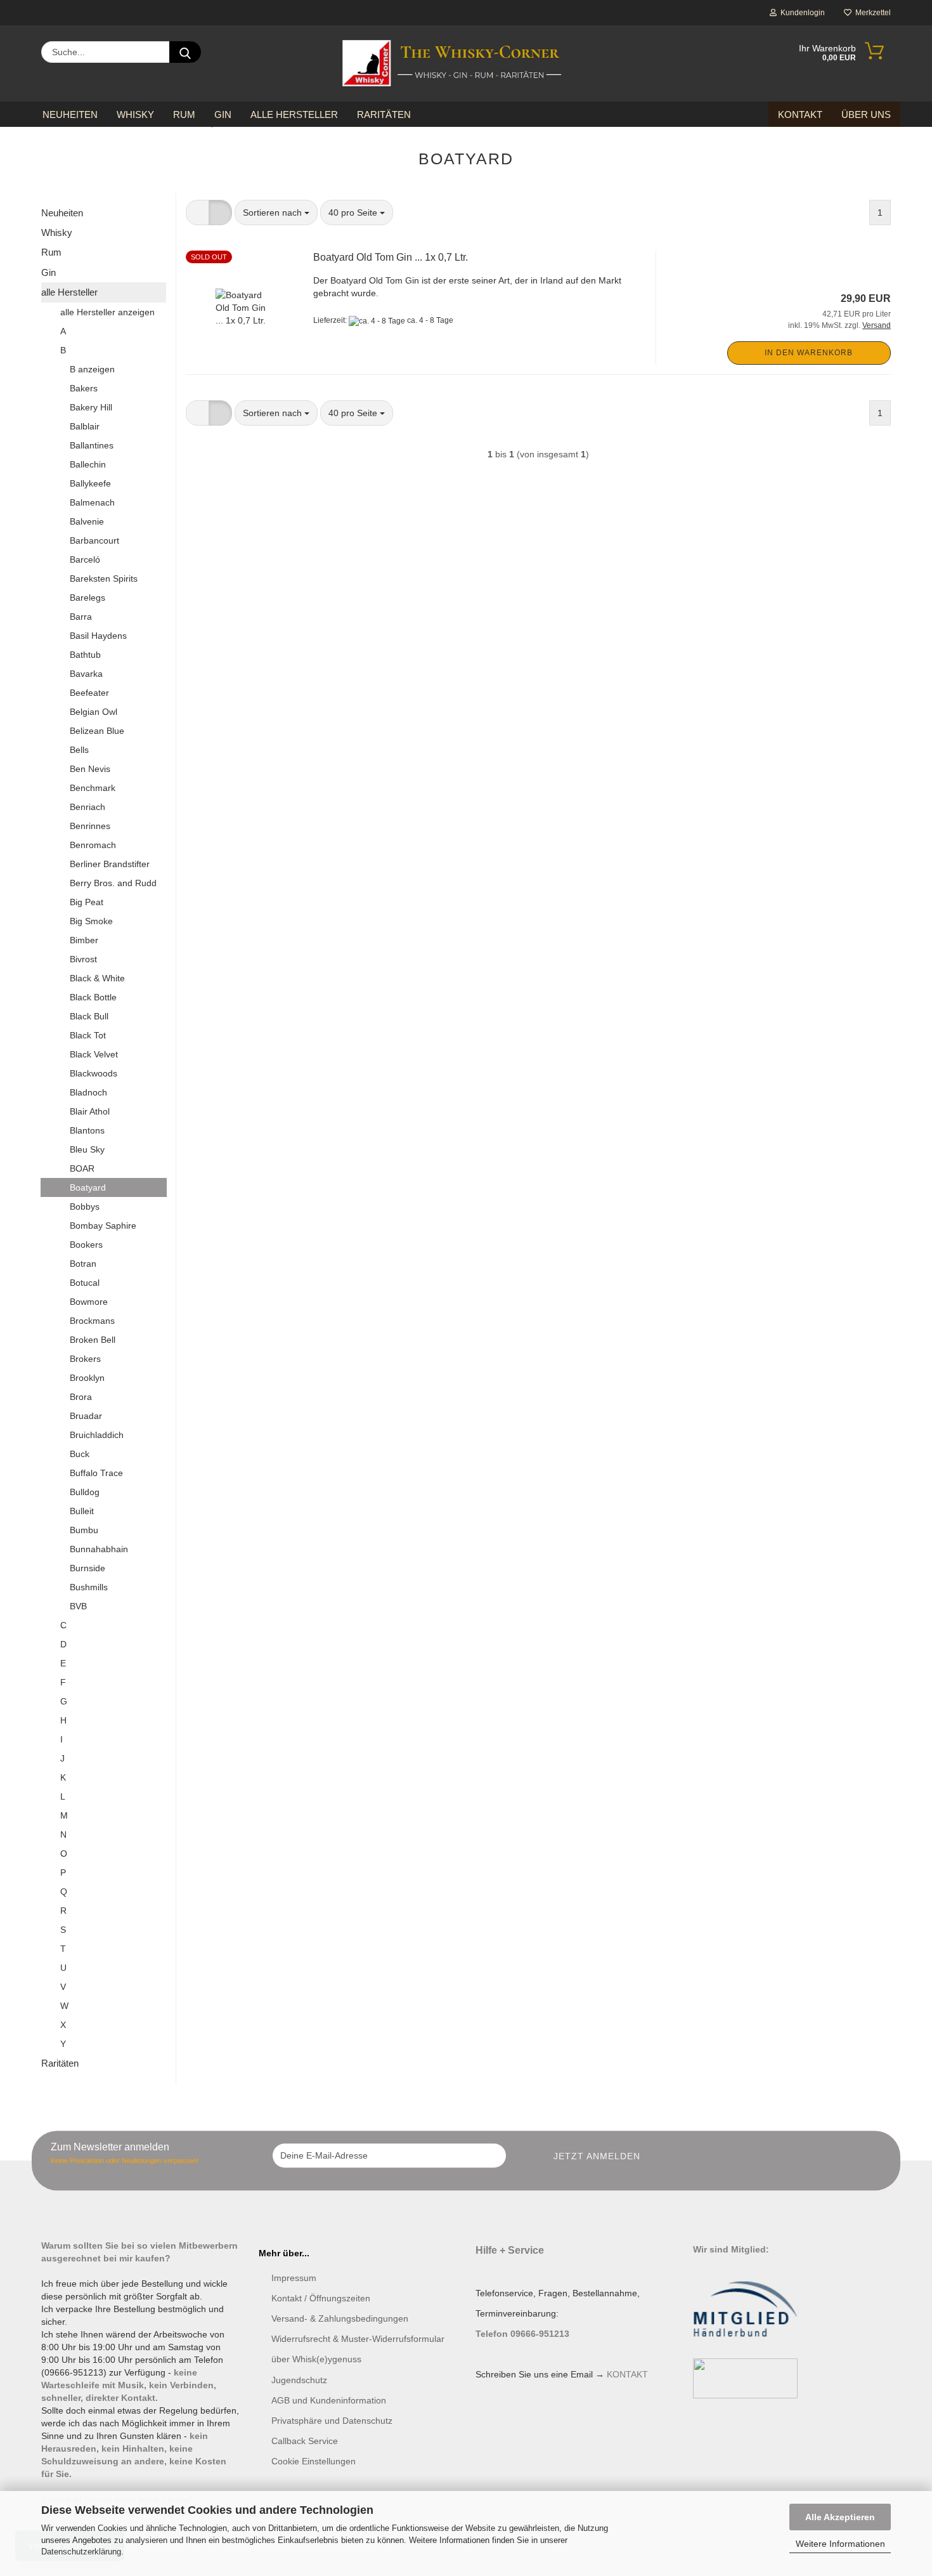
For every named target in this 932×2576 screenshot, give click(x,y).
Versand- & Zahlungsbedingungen (340, 2318)
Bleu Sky (87, 1149)
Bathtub (85, 655)
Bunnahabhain (99, 1549)
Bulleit (82, 1511)
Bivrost (83, 959)
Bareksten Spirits (104, 579)
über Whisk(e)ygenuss (316, 2359)
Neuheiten (70, 114)
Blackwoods (94, 1073)
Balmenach (92, 502)
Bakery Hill (91, 407)
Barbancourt (94, 540)
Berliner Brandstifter (110, 864)
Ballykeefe (90, 483)
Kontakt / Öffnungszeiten (321, 2298)
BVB (78, 1606)
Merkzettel (871, 13)
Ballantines (92, 445)
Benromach (93, 845)
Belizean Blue (97, 731)
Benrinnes (90, 826)
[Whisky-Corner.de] (452, 63)
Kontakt (800, 114)
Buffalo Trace (96, 1473)
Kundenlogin (801, 13)
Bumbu (84, 1530)
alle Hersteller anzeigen (107, 312)
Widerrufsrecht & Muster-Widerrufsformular (358, 2339)
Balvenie (87, 521)
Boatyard (88, 1187)
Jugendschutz (299, 2380)
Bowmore (89, 1302)
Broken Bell (93, 1340)
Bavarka (86, 674)
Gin (223, 114)
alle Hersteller (294, 114)
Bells (79, 750)
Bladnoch (88, 1092)
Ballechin (88, 464)
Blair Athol (90, 1111)
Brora (81, 1397)
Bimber (84, 940)
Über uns (866, 114)
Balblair (85, 426)
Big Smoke (91, 921)
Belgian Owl (94, 712)
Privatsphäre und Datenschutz (332, 2421)
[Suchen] (185, 52)
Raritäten (384, 114)
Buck (80, 1454)
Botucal (85, 1283)
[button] (197, 212)
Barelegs (87, 598)
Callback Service (305, 2441)
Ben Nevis (90, 769)
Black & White (97, 978)
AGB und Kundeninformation (329, 2400)
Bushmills (89, 1587)
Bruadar (86, 1416)
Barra (81, 617)
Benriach (87, 807)
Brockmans (92, 1321)
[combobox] (276, 212)
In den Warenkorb (809, 353)
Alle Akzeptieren (840, 2517)
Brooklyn (87, 1378)
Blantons (87, 1130)
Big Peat (87, 902)
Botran (83, 1264)
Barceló (85, 559)
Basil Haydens (98, 636)
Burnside (87, 1568)
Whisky (135, 114)
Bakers (84, 388)
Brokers (85, 1359)
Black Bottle (93, 997)
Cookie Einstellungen (314, 2461)
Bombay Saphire (103, 1226)
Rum (184, 114)
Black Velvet (94, 1054)
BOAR (82, 1168)
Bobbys (85, 1206)
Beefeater (89, 693)
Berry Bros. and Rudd (113, 883)
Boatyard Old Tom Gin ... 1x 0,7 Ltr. (391, 257)
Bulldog (85, 1492)
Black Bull (89, 1016)
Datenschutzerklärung (81, 2552)
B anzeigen (92, 369)
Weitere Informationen (840, 2544)
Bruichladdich (97, 1435)
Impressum (294, 2278)
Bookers (86, 1245)
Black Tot (88, 1035)
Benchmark (93, 788)
